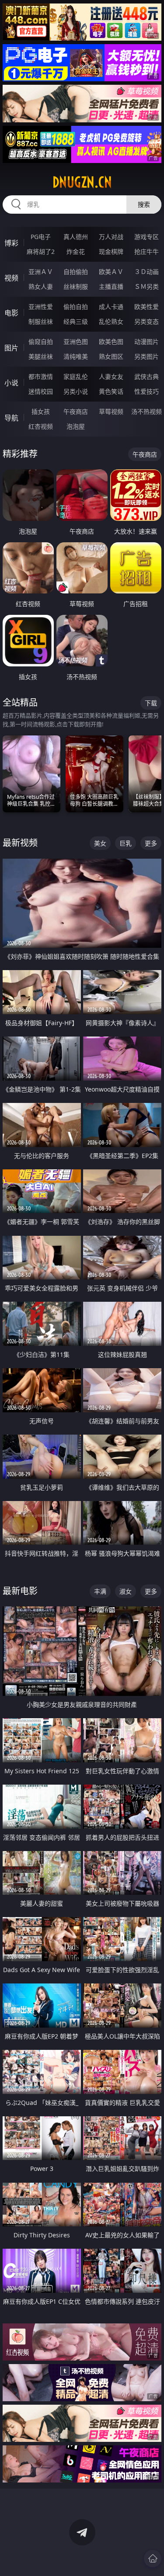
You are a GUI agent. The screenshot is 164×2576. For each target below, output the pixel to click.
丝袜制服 (76, 286)
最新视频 (20, 843)
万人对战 (111, 237)
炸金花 (76, 251)
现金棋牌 (111, 251)
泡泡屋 (76, 426)
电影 (11, 313)
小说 (11, 383)
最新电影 (20, 1591)
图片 (11, 348)
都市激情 (41, 376)
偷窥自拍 (41, 342)
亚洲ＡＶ (41, 272)
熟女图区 (111, 356)
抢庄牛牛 (147, 251)
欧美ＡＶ (111, 272)
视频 (11, 278)
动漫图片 (147, 342)
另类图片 (147, 356)
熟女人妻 (41, 286)
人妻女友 (111, 376)
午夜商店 (76, 411)
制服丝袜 (41, 321)
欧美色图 (111, 342)
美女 (100, 843)
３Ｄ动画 (147, 272)
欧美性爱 (147, 307)
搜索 (144, 204)
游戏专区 (147, 237)
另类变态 (147, 321)
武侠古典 (147, 376)
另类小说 (76, 391)
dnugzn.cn (82, 182)
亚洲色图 (76, 342)
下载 (151, 703)
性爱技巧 (147, 391)
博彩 (11, 243)
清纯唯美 (76, 356)
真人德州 (76, 237)
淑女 (126, 1591)
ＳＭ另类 (147, 286)
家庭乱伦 (76, 376)
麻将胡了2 (41, 251)
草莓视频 (111, 411)
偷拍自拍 (76, 307)
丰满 (100, 1591)
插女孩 (41, 411)
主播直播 (111, 286)
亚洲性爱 (41, 307)
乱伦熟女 (111, 321)
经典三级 (76, 321)
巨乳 (126, 843)
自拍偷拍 (76, 272)
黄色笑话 (111, 391)
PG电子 (41, 237)
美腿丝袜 (41, 356)
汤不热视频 (147, 411)
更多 (151, 843)
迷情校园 (41, 391)
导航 (11, 418)
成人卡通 (111, 307)
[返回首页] (153, 2559)
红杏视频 (41, 426)
